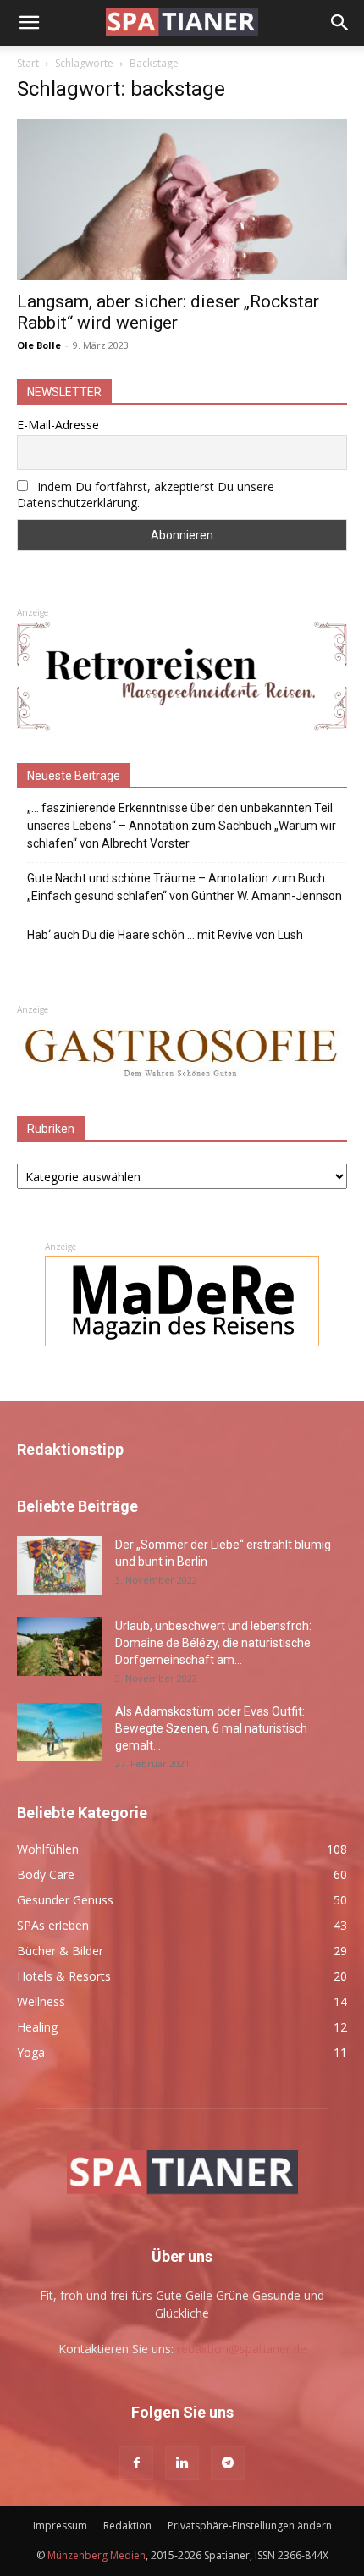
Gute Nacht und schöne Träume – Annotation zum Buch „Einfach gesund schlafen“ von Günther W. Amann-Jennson (185, 887)
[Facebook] (136, 2463)
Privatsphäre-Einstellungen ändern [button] (250, 2526)
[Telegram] (228, 2463)
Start (28, 63)
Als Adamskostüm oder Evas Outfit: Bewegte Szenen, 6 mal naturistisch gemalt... (211, 1728)
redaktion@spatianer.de (242, 2349)
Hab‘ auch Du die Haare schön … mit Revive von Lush (165, 935)
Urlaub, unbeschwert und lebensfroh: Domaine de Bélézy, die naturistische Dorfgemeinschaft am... (213, 1643)
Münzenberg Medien (97, 2555)
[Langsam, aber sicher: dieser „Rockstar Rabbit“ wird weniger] (182, 199)
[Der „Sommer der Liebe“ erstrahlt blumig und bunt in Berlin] (59, 1565)
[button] (29, 23)
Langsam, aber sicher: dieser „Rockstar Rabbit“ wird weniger (168, 312)
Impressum (60, 2526)
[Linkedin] (182, 2463)
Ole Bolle (39, 345)
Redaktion (127, 2526)
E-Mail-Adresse (58, 425)
